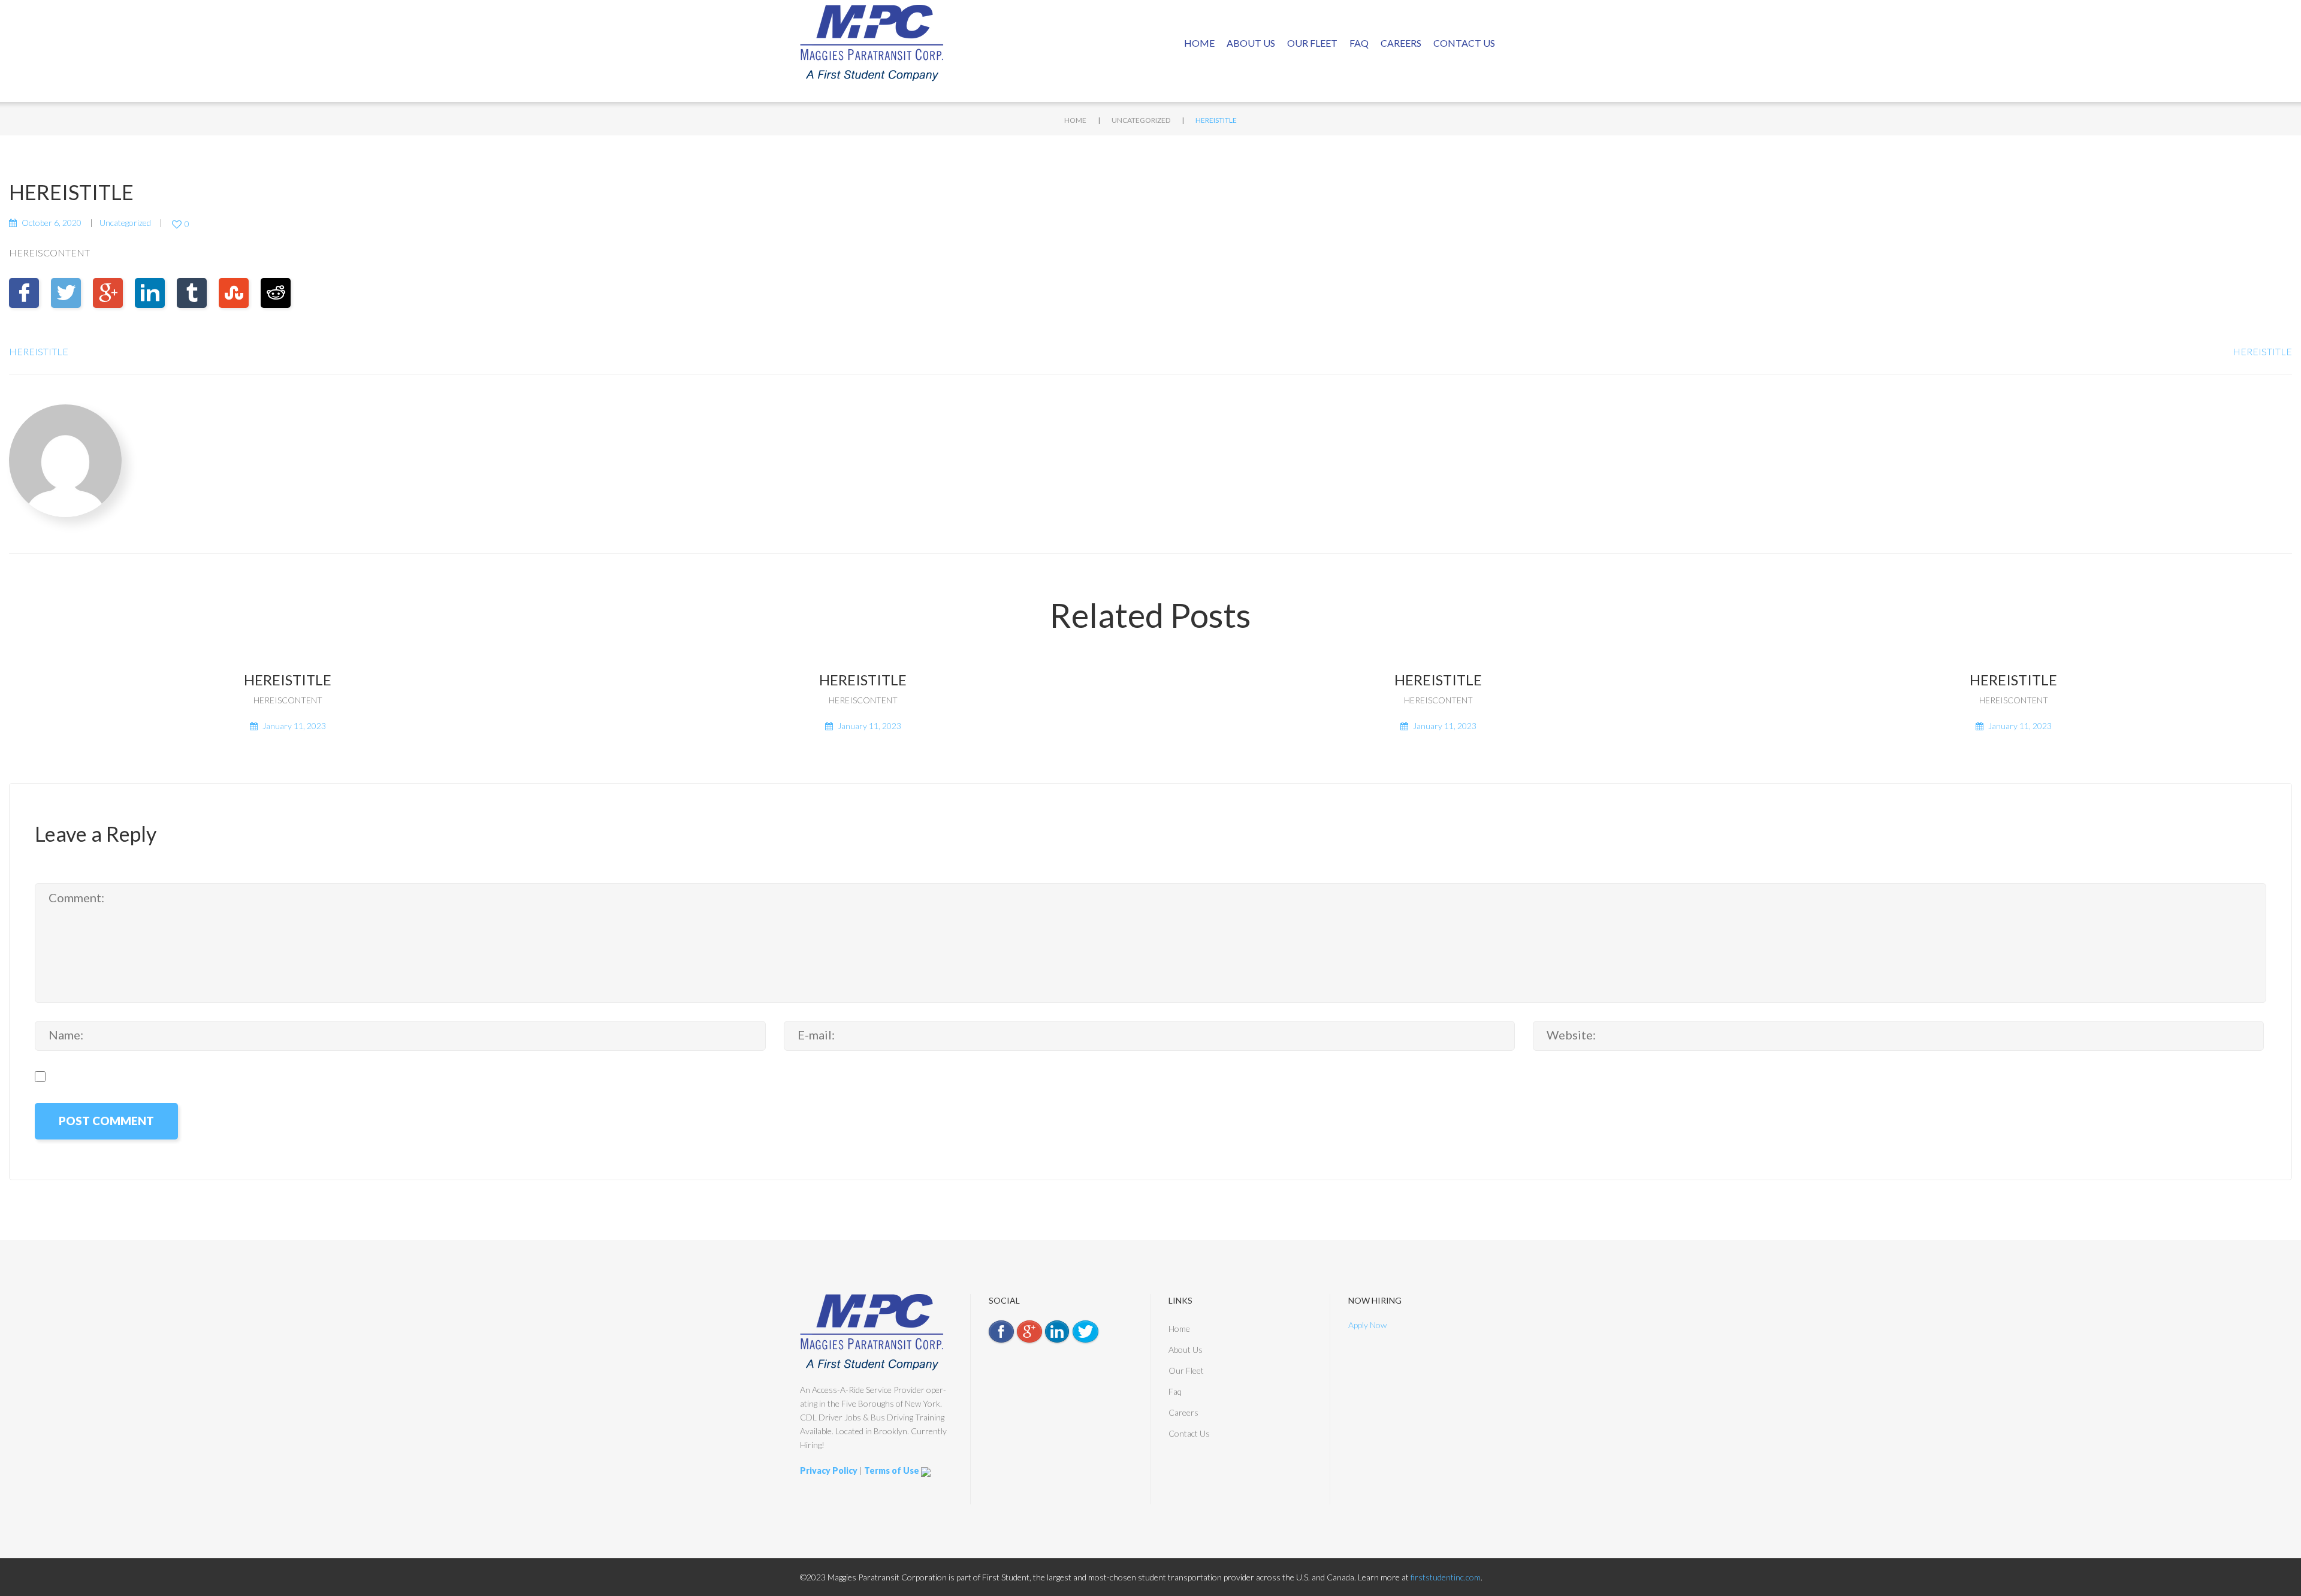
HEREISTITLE (39, 351)
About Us (1251, 43)
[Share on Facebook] (24, 293)
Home (1199, 43)
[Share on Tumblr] (192, 293)
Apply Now (1367, 1325)
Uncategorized (1141, 120)
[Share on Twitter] (66, 293)
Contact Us (1464, 43)
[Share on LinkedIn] (150, 293)
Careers (1401, 43)
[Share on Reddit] (276, 293)
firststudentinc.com (1446, 1577)
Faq (1359, 43)
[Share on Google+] (108, 293)
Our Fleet (1312, 43)
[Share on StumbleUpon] (234, 293)
